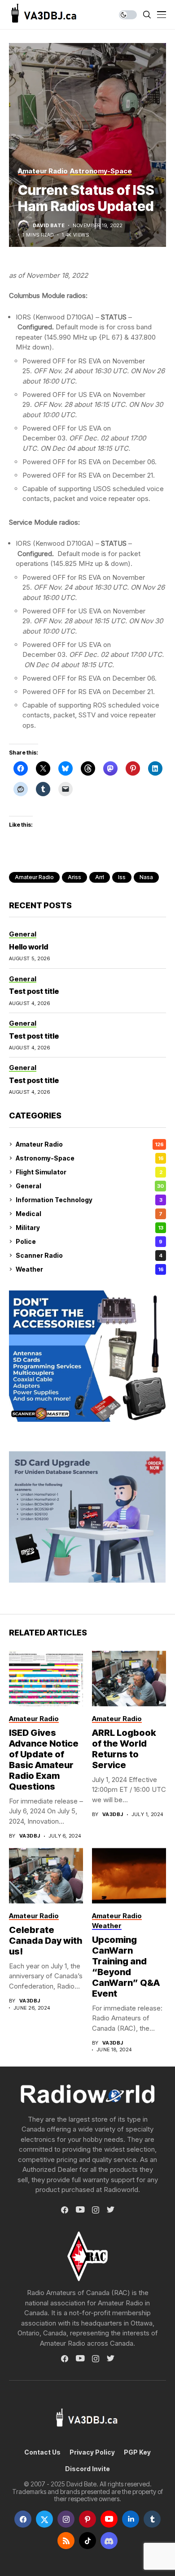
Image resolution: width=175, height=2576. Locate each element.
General (90, 1186)
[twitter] (44, 2519)
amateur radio (34, 877)
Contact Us (42, 2452)
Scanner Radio (89, 1255)
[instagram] (66, 2519)
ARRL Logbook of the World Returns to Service (124, 1749)
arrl (100, 877)
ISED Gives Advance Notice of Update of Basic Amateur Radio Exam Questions (44, 1760)
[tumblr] (152, 2519)
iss (122, 877)
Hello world (28, 947)
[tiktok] (87, 2541)
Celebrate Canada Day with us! (46, 1941)
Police (89, 1241)
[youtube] (109, 2519)
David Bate (49, 226)
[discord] (109, 2541)
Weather (90, 1269)
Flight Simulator (89, 1172)
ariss (74, 877)
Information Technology (89, 1200)
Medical (89, 1214)
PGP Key (137, 2452)
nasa (146, 877)
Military (90, 1228)
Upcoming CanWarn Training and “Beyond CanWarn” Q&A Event (126, 1967)
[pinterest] (87, 2519)
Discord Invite (87, 2469)
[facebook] (23, 2519)
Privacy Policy (92, 2452)
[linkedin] (131, 2519)
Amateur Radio (90, 1144)
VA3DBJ (30, 1836)
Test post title (34, 991)
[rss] (66, 2541)
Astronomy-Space (90, 1158)
